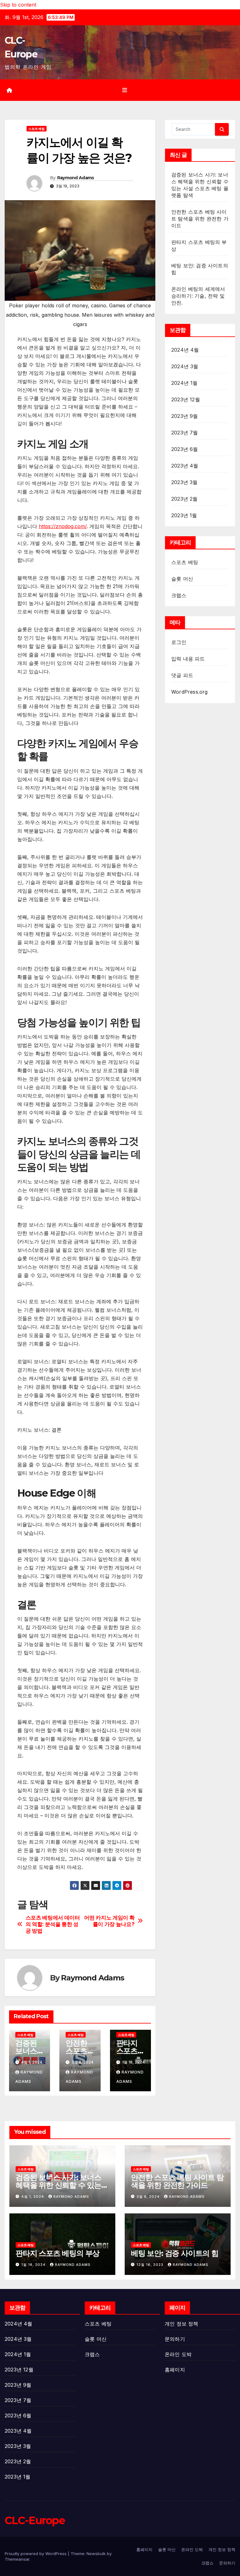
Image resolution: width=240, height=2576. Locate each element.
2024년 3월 (185, 366)
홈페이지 (175, 2370)
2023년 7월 (185, 433)
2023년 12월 (186, 399)
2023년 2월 (185, 499)
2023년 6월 (185, 449)
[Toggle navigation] (125, 90)
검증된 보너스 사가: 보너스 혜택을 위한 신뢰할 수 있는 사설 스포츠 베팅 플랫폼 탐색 (62, 2185)
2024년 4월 (185, 350)
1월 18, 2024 (34, 2265)
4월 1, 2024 (33, 2197)
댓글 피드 (182, 675)
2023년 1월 (184, 515)
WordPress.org (190, 692)
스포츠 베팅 (37, 129)
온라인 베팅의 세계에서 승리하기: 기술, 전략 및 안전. (198, 296)
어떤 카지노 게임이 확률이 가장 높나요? (109, 1921)
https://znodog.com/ (63, 526)
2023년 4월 (185, 466)
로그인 (179, 642)
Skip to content (18, 5)
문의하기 (175, 2339)
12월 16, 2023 (151, 2265)
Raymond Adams (76, 178)
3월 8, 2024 (149, 2197)
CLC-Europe (35, 2520)
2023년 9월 (185, 416)
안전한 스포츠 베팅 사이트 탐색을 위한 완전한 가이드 (200, 219)
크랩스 (179, 595)
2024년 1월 (185, 383)
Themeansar (17, 2559)
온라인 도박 (178, 2354)
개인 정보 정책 (182, 2324)
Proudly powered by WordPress (36, 2554)
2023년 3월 (185, 482)
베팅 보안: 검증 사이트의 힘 (175, 2253)
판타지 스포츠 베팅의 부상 (57, 2253)
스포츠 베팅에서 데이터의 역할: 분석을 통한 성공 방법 (53, 1924)
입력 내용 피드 (188, 659)
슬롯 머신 (182, 579)
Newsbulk (96, 2554)
